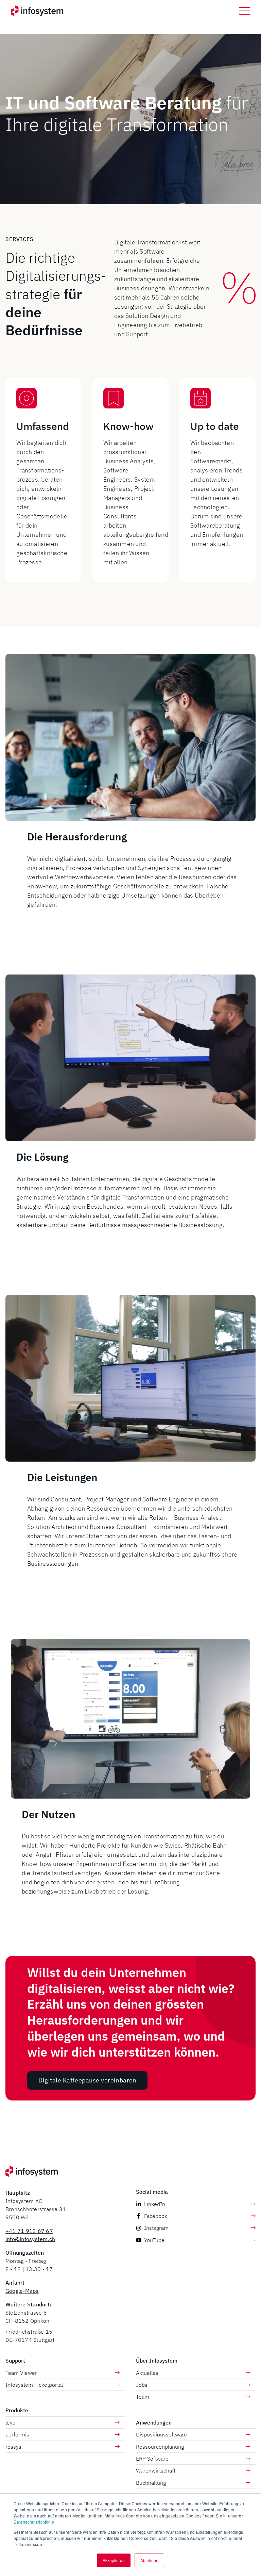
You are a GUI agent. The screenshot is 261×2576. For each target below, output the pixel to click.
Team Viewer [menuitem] (21, 2373)
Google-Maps (22, 2291)
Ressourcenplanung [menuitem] (160, 2447)
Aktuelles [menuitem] (147, 2373)
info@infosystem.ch (30, 2239)
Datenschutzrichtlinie (34, 2522)
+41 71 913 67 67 (29, 2231)
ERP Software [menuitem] (152, 2459)
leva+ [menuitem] (12, 2422)
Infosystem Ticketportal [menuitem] (34, 2385)
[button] (245, 11)
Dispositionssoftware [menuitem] (161, 2434)
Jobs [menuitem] (142, 2385)
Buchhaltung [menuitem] (151, 2483)
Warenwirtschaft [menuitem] (156, 2470)
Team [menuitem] (143, 2397)
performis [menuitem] (17, 2434)
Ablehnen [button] (149, 2560)
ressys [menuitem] (13, 2447)
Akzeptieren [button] (114, 2560)
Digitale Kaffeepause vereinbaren (87, 2080)
